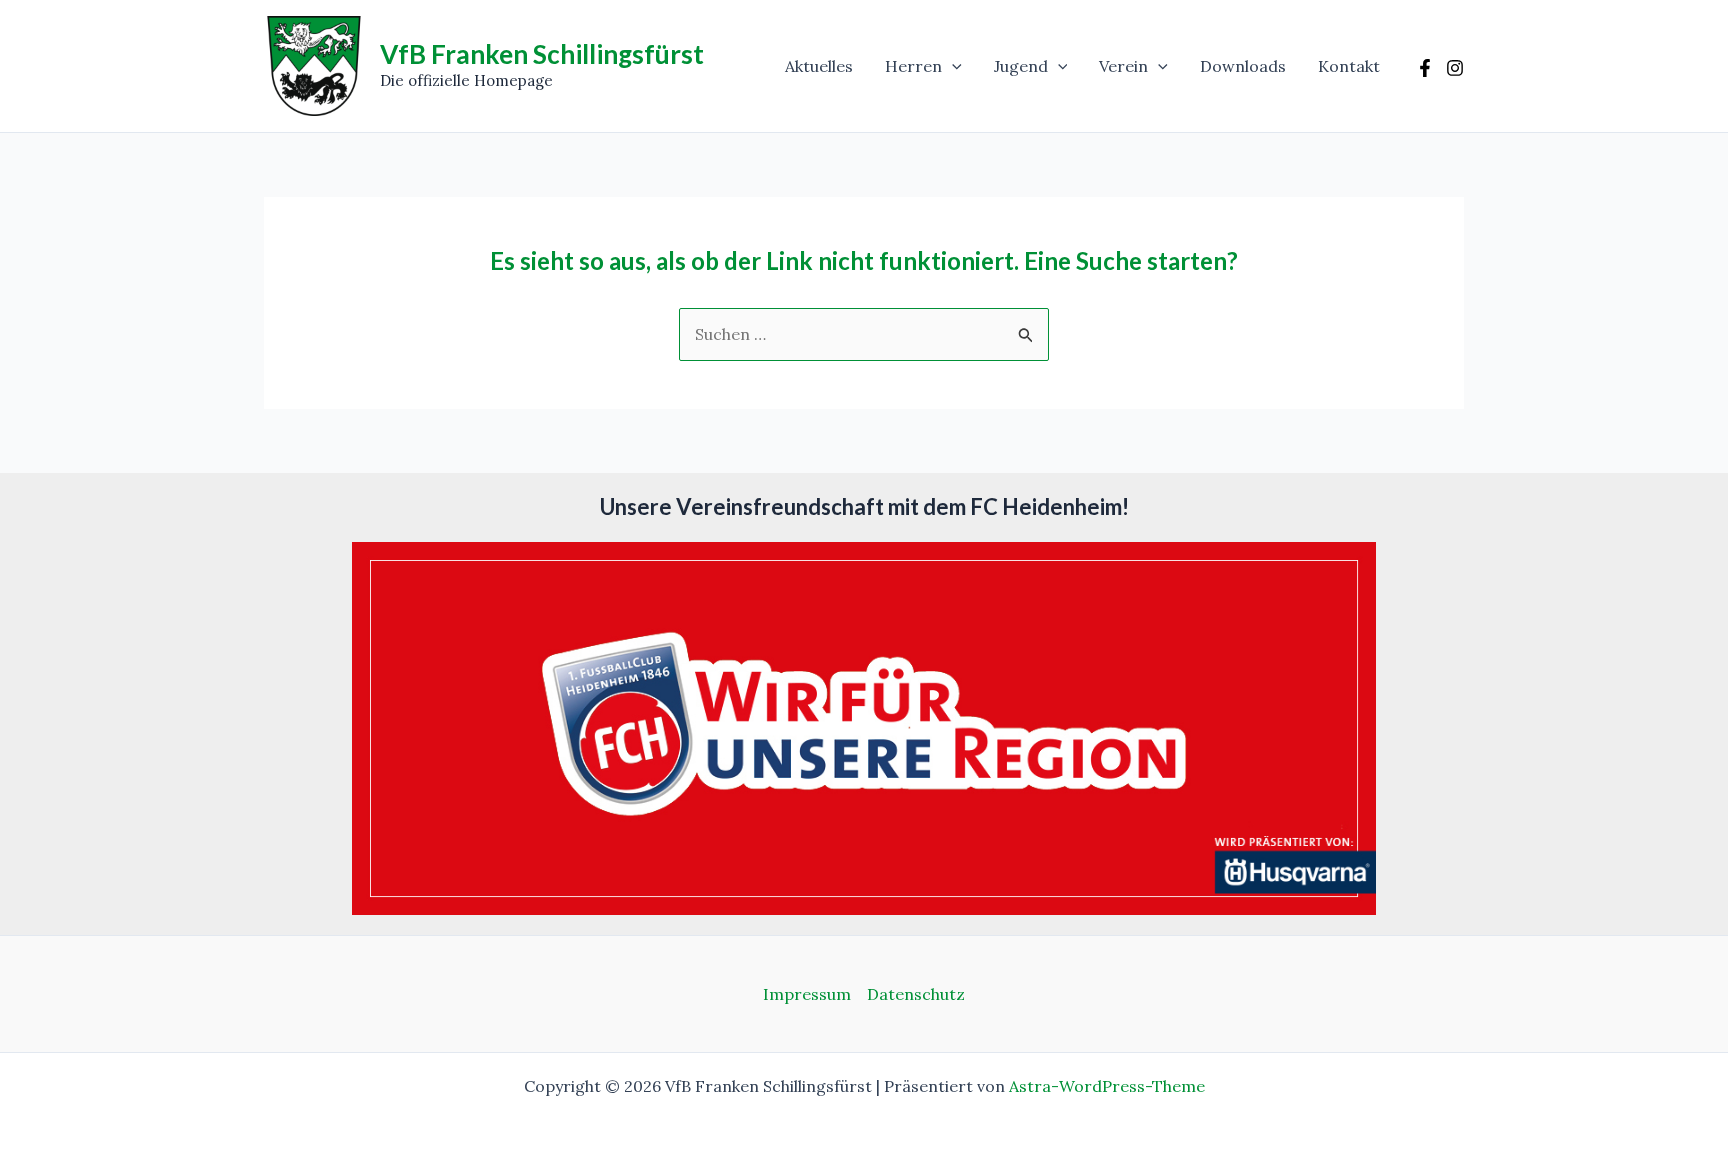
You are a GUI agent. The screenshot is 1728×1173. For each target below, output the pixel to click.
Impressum (807, 994)
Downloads (1243, 66)
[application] (952, 66)
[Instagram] (1455, 68)
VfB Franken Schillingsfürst (542, 54)
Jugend (1021, 66)
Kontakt (1349, 66)
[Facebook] (1425, 68)
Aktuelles (819, 66)
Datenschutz (916, 994)
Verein (1123, 66)
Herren (913, 66)
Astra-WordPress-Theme (1107, 1086)
